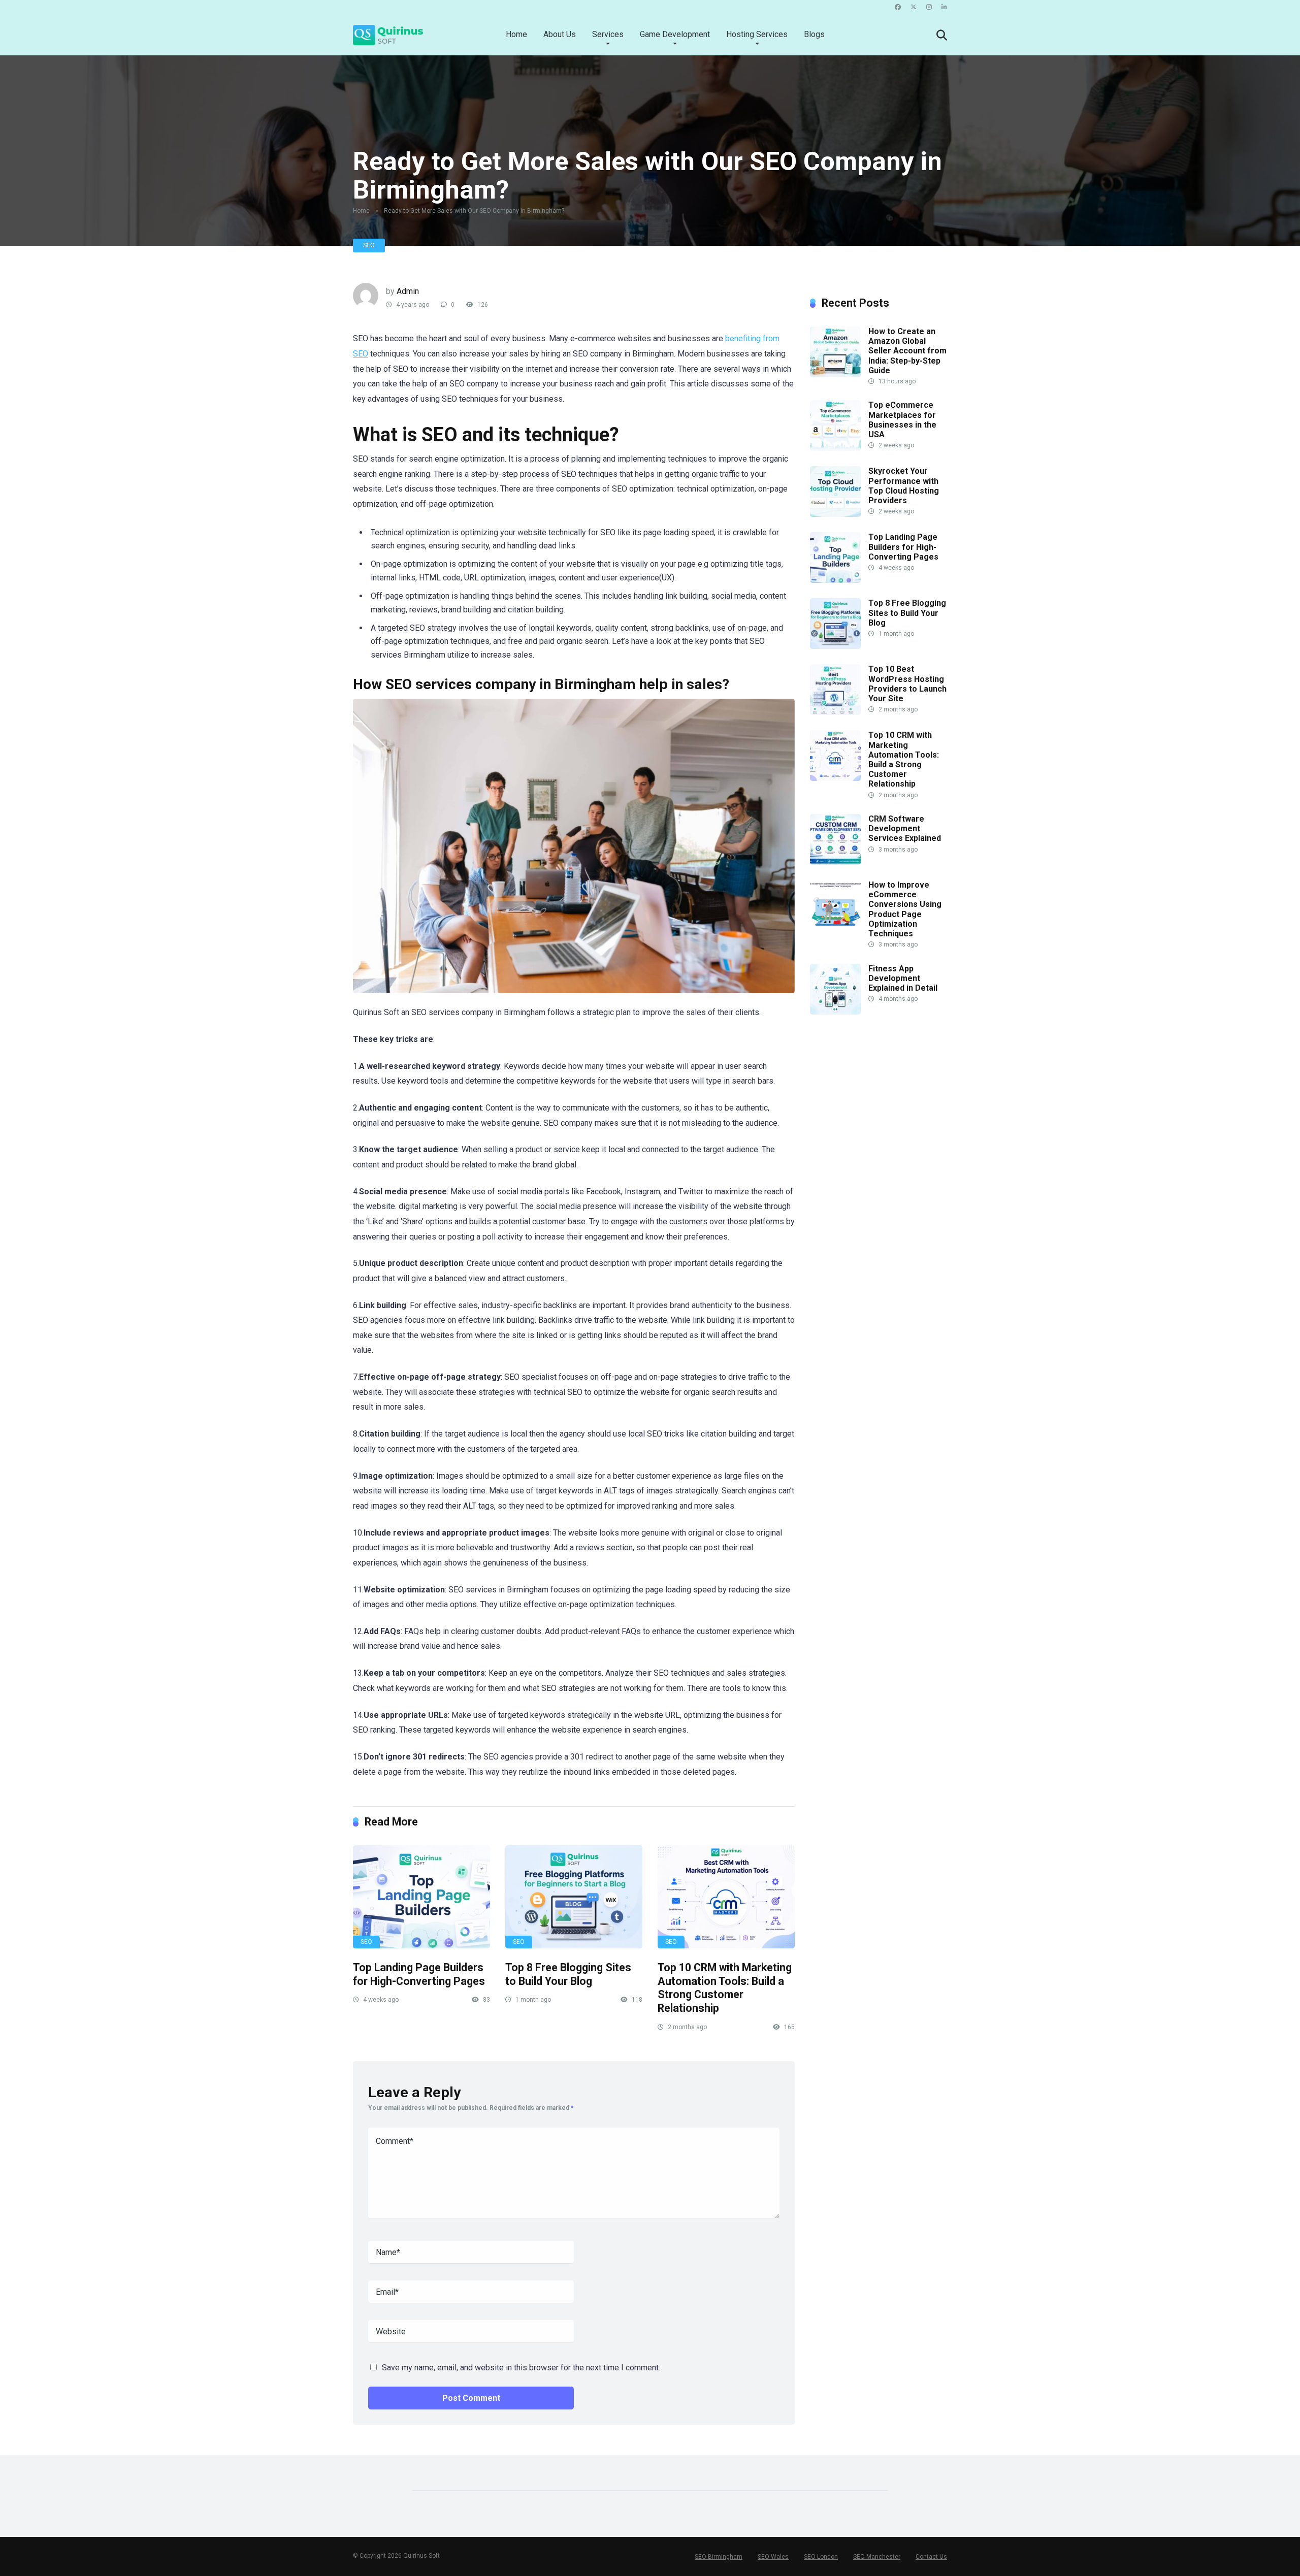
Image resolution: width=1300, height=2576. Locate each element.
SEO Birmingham (719, 2557)
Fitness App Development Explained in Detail (903, 978)
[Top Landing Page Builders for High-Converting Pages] (421, 1897)
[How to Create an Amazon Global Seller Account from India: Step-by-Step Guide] (835, 374)
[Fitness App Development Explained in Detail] (835, 1012)
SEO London (821, 2557)
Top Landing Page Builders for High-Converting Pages (419, 1974)
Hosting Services (757, 34)
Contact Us (931, 2557)
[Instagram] (929, 7)
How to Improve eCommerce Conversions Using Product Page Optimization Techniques (905, 909)
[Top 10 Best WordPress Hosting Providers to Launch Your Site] (835, 712)
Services (608, 34)
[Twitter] (914, 7)
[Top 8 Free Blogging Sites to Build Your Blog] (574, 1897)
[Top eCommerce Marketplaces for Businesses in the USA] (835, 448)
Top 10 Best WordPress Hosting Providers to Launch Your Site (907, 684)
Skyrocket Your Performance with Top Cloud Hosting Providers (904, 486)
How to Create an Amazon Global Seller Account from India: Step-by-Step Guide (907, 351)
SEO (369, 245)
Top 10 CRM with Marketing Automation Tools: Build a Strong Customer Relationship (725, 1988)
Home (516, 34)
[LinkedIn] (944, 7)
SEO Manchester (877, 2557)
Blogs (814, 34)
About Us (560, 34)
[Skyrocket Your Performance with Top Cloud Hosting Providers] (835, 514)
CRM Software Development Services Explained (905, 828)
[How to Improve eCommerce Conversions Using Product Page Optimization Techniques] (835, 928)
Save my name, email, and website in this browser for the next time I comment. (521, 2368)
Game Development (675, 34)
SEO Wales (773, 2557)
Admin (408, 291)
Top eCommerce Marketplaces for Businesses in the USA (902, 420)
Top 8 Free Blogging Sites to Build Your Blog (568, 1974)
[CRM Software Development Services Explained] (835, 862)
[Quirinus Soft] (388, 31)
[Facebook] (898, 7)
